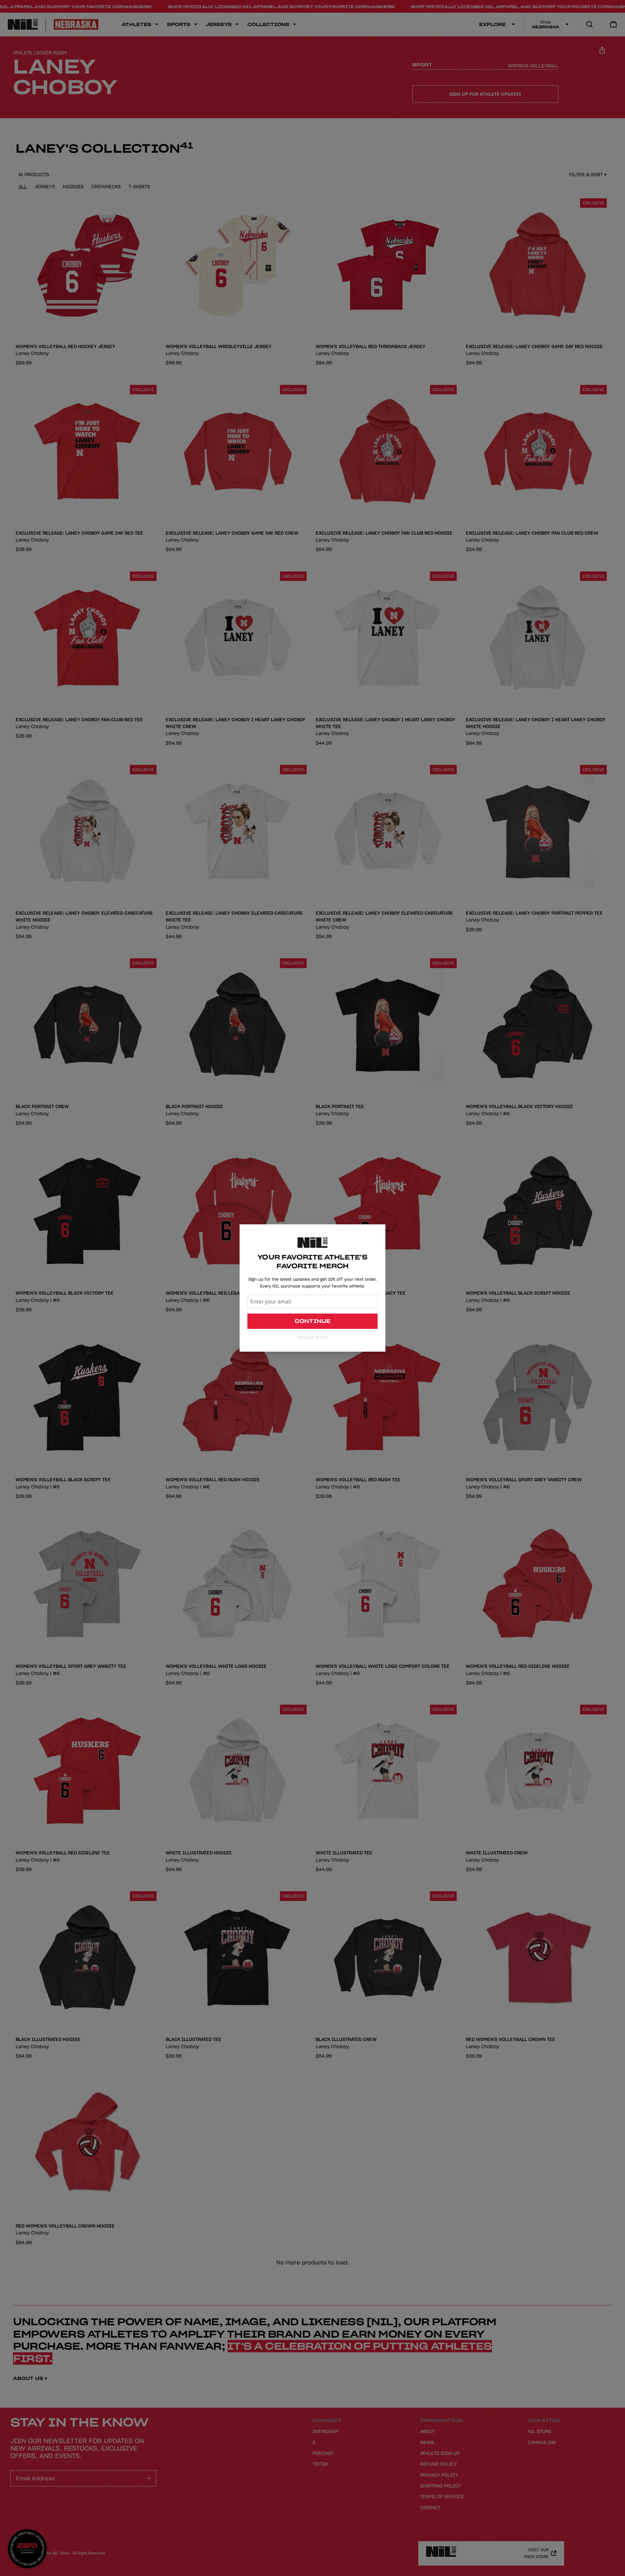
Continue (313, 1321)
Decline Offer (312, 1337)
